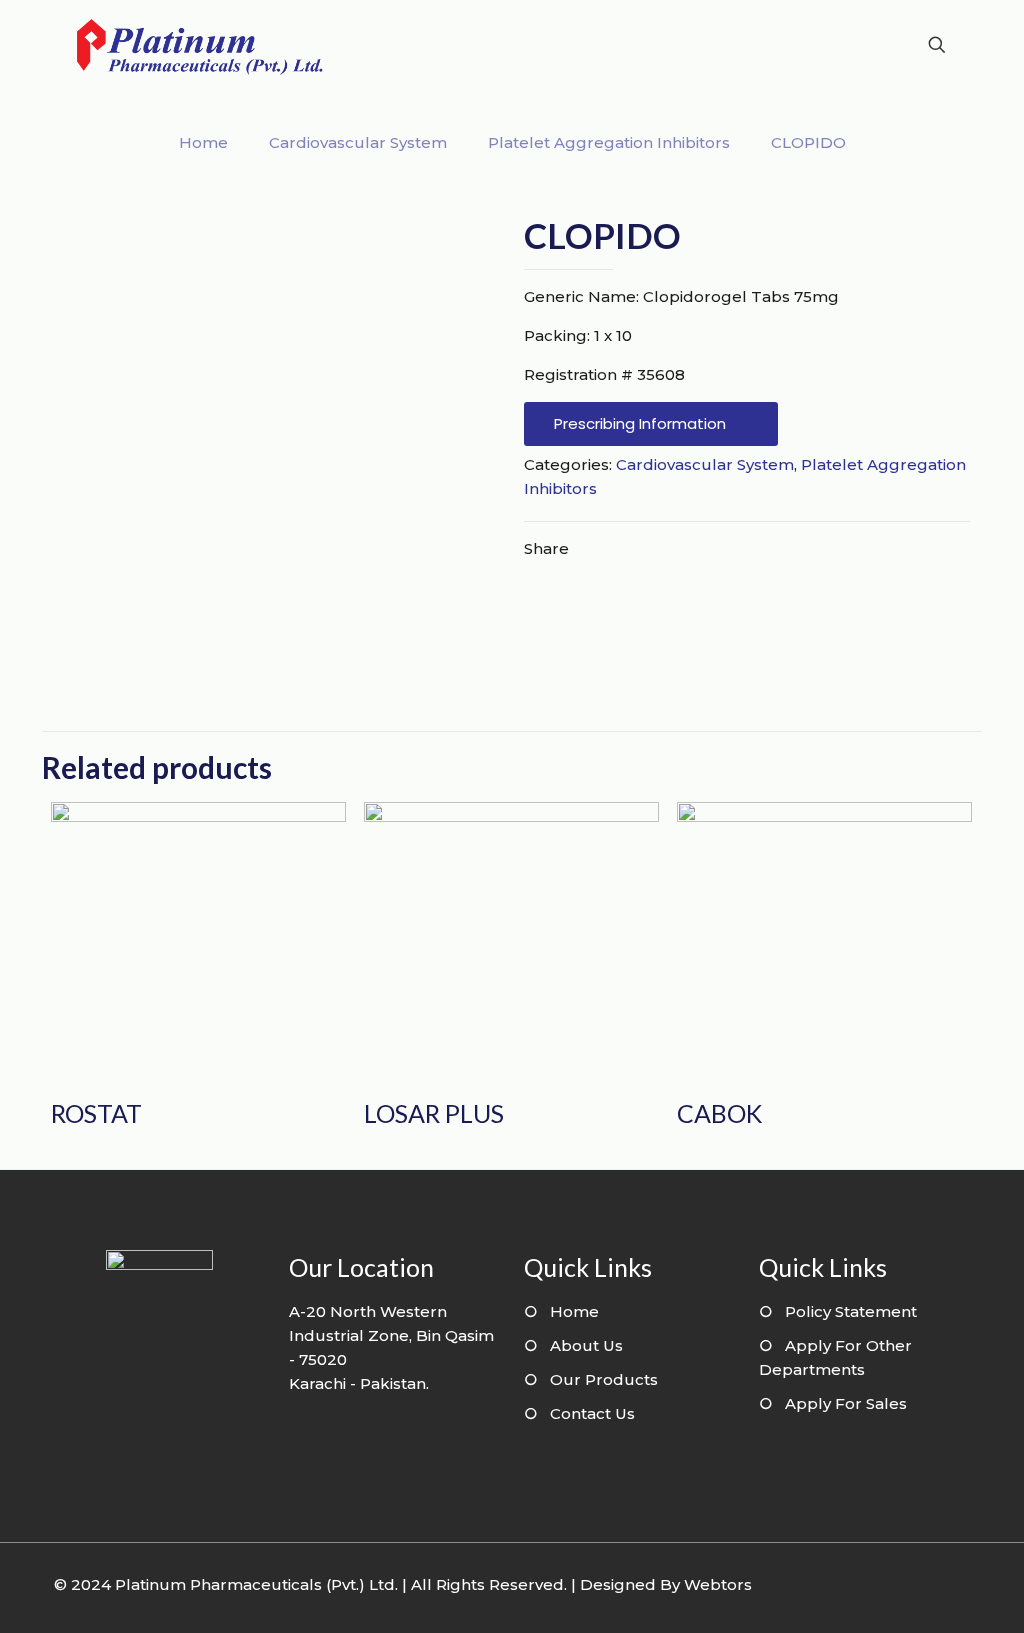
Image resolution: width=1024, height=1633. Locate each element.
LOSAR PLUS (434, 1113)
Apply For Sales (846, 1403)
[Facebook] (870, 1584)
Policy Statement (851, 1311)
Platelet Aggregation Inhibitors (609, 142)
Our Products (604, 1379)
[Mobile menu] (867, 45)
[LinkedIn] (897, 1584)
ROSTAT (96, 1113)
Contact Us (592, 1413)
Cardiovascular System (358, 142)
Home (203, 142)
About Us (586, 1345)
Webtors (718, 1584)
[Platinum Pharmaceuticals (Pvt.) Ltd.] (200, 45)
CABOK (719, 1113)
